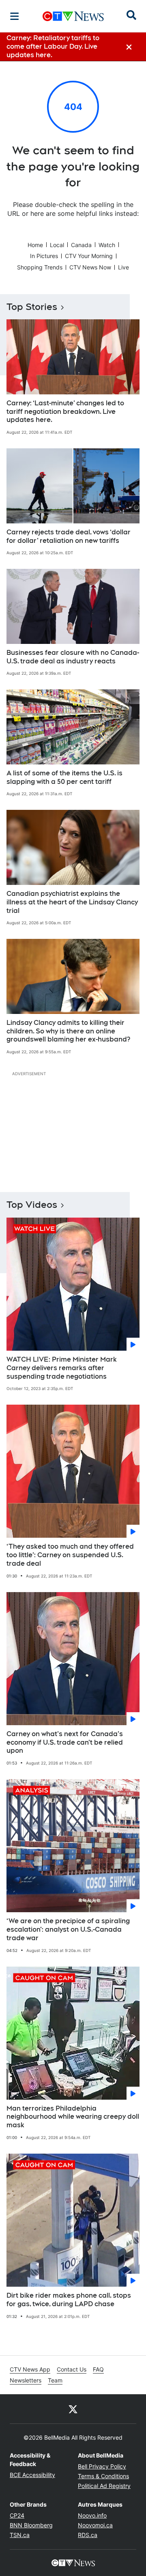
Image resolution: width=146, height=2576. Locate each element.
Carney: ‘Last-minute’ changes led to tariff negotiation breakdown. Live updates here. (65, 412)
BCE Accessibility (32, 2475)
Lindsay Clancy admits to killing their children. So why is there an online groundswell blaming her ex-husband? (68, 1031)
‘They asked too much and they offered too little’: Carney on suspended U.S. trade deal (70, 1555)
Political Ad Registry (104, 2486)
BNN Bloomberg (31, 2525)
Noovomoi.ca (95, 2525)
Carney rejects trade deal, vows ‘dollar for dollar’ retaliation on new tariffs (69, 536)
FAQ (98, 2369)
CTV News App (30, 2369)
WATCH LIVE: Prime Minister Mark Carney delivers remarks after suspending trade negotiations (62, 1368)
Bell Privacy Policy (102, 2466)
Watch (107, 245)
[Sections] (15, 16)
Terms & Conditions (103, 2476)
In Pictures (44, 256)
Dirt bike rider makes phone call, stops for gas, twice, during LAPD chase (69, 2300)
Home (35, 245)
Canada (81, 245)
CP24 (17, 2515)
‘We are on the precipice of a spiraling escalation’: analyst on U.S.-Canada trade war (68, 1929)
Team (55, 2380)
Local (57, 245)
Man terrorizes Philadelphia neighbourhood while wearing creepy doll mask (73, 2117)
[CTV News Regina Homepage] (73, 16)
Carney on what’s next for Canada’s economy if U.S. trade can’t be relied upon (65, 1742)
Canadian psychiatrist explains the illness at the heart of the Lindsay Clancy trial (72, 902)
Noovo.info (92, 2515)
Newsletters (26, 2380)
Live (123, 267)
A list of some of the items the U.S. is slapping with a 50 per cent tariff (64, 777)
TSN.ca (20, 2535)
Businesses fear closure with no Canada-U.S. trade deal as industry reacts (73, 657)
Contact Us (72, 2369)
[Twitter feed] (73, 2409)
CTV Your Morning (89, 256)
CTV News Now (90, 267)
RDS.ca (88, 2535)
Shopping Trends (40, 267)
